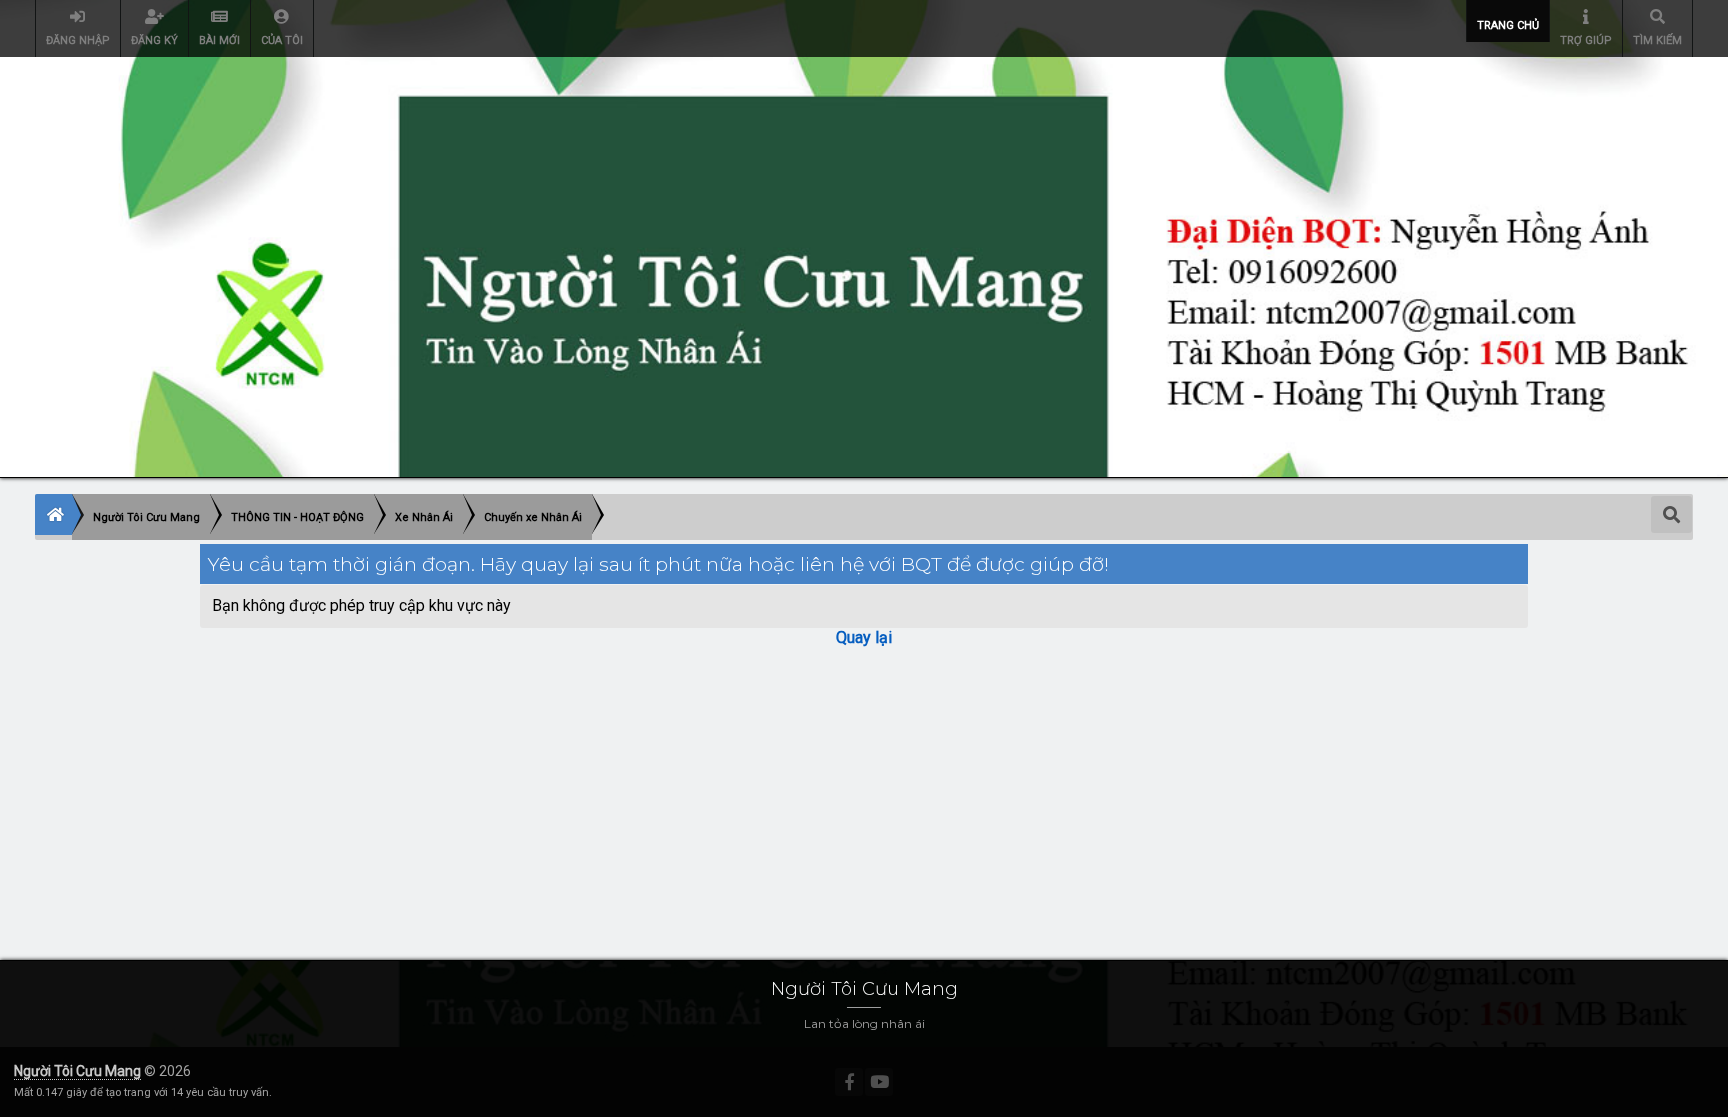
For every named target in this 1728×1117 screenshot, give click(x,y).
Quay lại (864, 637)
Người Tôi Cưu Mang (77, 1071)
